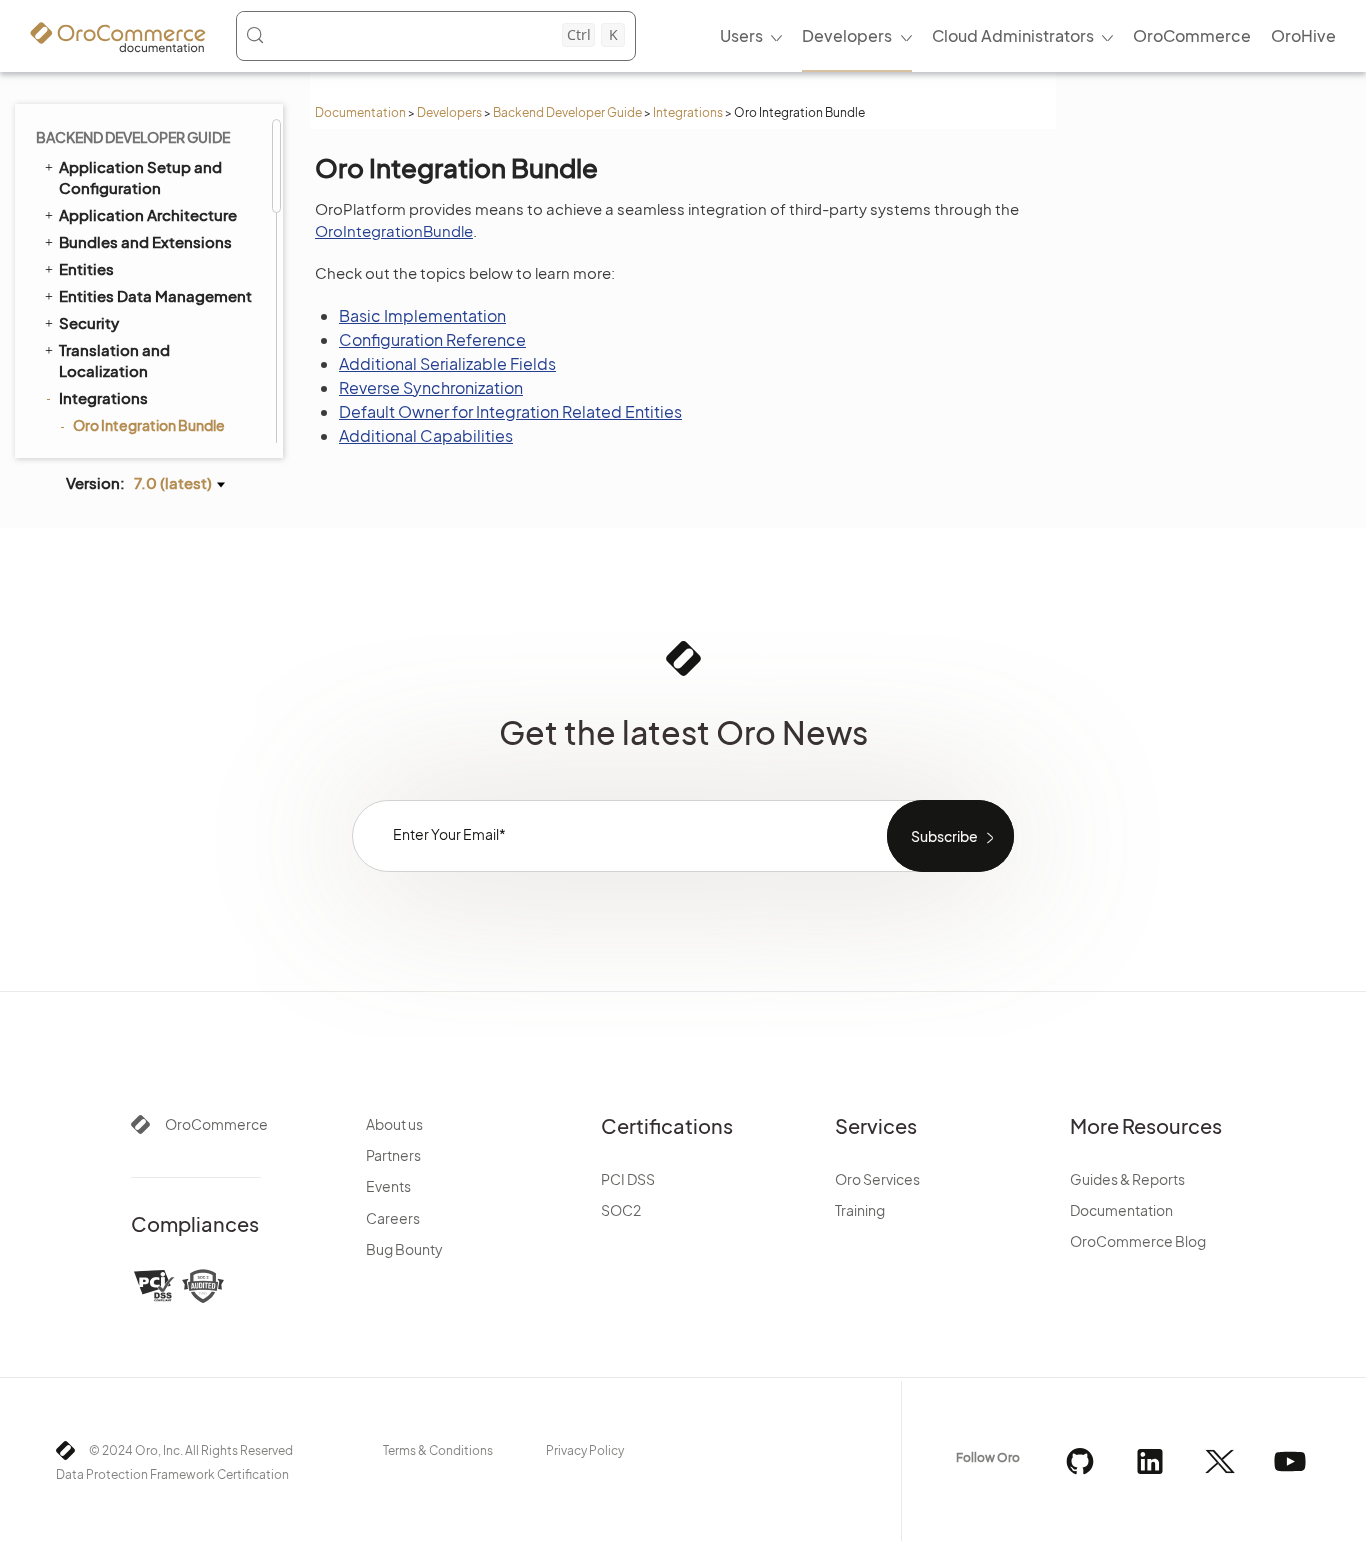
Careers (393, 1218)
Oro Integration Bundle (149, 425)
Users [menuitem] (741, 35)
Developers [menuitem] (847, 35)
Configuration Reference (432, 339)
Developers (449, 112)
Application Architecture (148, 214)
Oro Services (877, 1179)
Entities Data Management (155, 295)
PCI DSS (628, 1179)
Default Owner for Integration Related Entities (510, 411)
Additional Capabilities (426, 435)
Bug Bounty (404, 1249)
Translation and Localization (114, 360)
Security (89, 322)
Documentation (360, 112)
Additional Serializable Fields (447, 363)
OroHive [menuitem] (1303, 35)
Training (860, 1210)
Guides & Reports (1127, 1179)
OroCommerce (216, 1124)
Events (388, 1186)
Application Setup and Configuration (140, 177)
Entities (86, 268)
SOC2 (621, 1210)
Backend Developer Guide (567, 112)
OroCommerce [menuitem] (1192, 35)
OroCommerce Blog (1138, 1241)
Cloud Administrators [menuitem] (1013, 35)
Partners (393, 1155)
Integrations (688, 112)
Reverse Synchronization (431, 387)
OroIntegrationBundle (394, 230)
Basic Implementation (422, 315)
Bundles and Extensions (145, 241)
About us (394, 1124)
